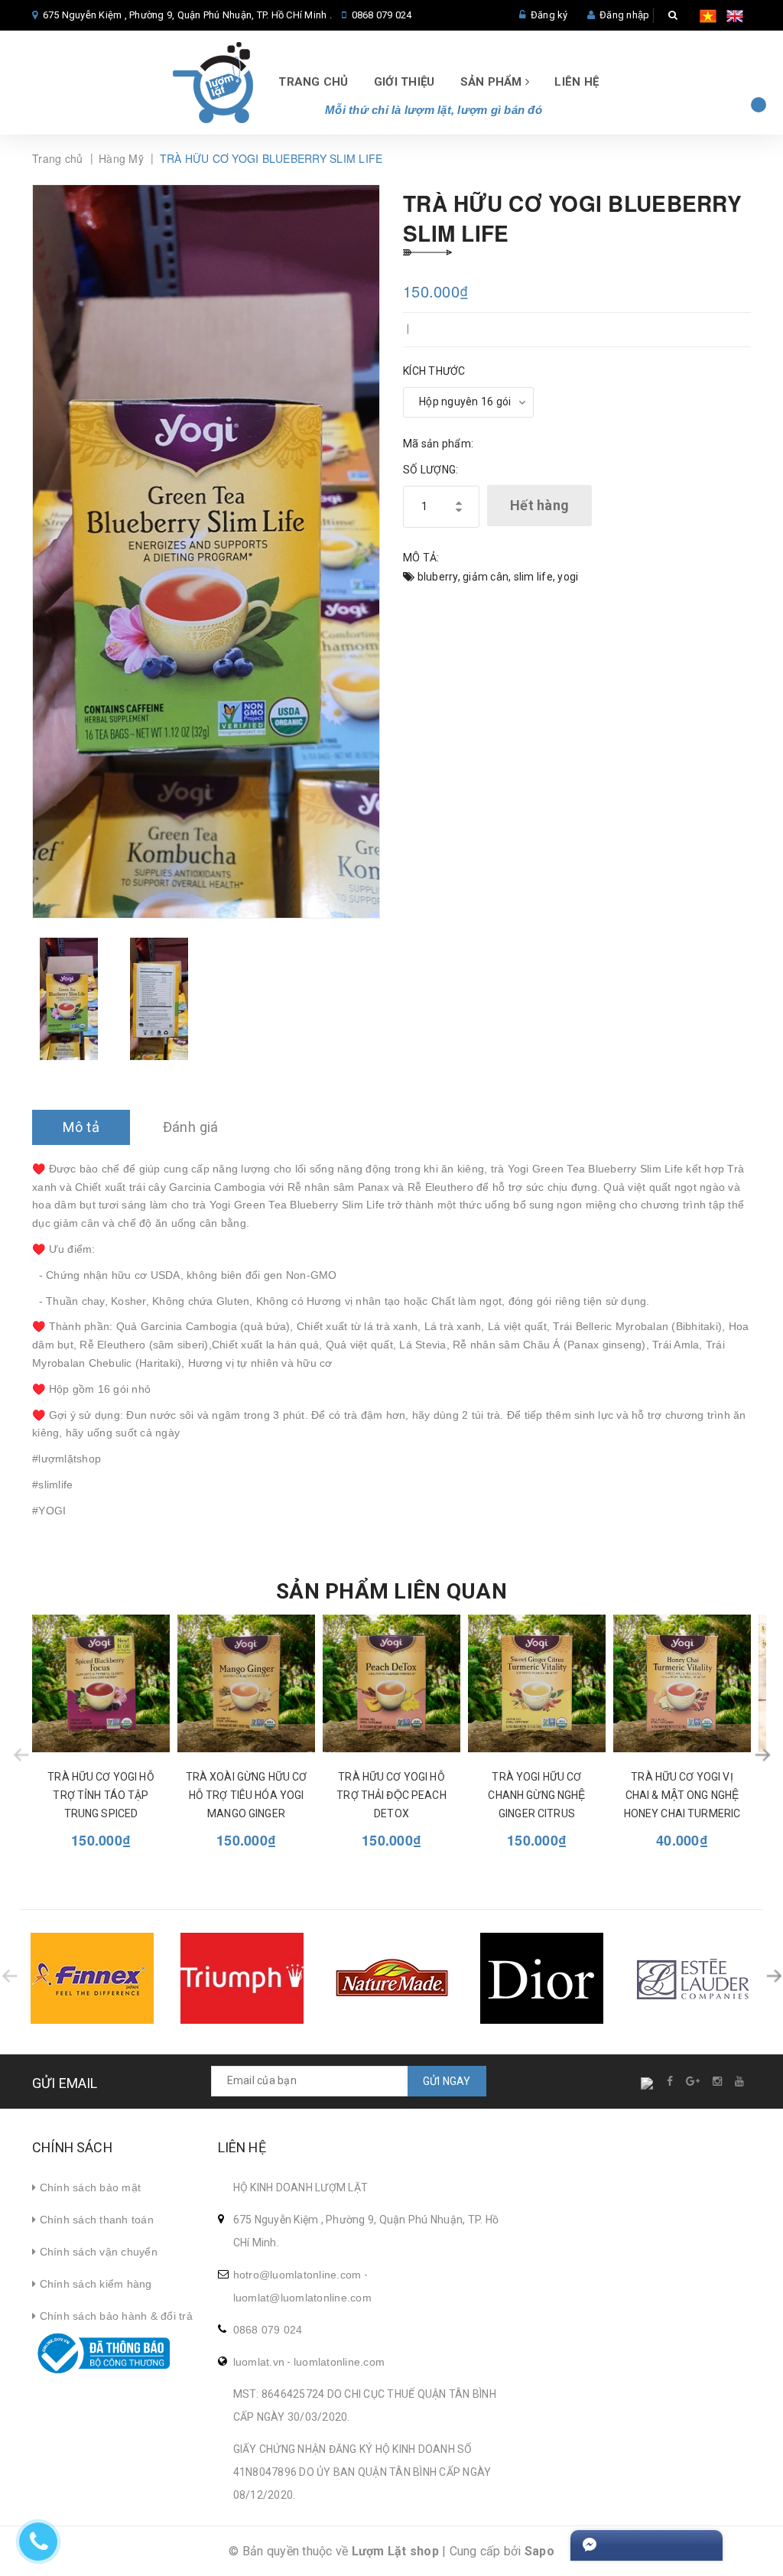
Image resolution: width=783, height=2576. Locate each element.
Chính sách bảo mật (88, 2187)
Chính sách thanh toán (95, 2220)
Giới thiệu (404, 82)
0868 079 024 (382, 15)
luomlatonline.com (339, 2362)
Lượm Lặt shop (395, 2551)
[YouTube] (740, 2081)
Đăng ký (549, 15)
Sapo (539, 2551)
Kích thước (434, 371)
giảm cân (486, 577)
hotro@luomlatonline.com (297, 2275)
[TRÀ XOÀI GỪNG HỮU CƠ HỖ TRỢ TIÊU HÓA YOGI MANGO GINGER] (246, 1683)
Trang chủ (313, 82)
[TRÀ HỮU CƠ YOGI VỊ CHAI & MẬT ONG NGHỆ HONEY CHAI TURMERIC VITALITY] (682, 1683)
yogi (568, 577)
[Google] (694, 2081)
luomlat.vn (259, 2362)
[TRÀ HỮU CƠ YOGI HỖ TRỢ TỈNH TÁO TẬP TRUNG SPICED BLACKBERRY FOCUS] (101, 1683)
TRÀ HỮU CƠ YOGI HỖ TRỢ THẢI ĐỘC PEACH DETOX (391, 1795)
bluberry (438, 577)
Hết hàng (539, 505)
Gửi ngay (447, 2081)
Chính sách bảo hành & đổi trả (114, 2316)
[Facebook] (671, 2081)
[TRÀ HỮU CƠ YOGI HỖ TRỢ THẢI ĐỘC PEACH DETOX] (391, 1683)
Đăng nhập (624, 15)
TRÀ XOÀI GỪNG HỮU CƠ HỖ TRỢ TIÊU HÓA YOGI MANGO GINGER (247, 1795)
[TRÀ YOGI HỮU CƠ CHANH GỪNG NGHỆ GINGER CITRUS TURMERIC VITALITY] (537, 1683)
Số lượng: (430, 470)
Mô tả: (421, 558)
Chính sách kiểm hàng (94, 2284)
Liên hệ (577, 82)
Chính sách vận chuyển (97, 2252)
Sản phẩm (493, 82)
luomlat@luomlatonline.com (302, 2298)
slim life (533, 577)
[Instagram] (718, 2081)
